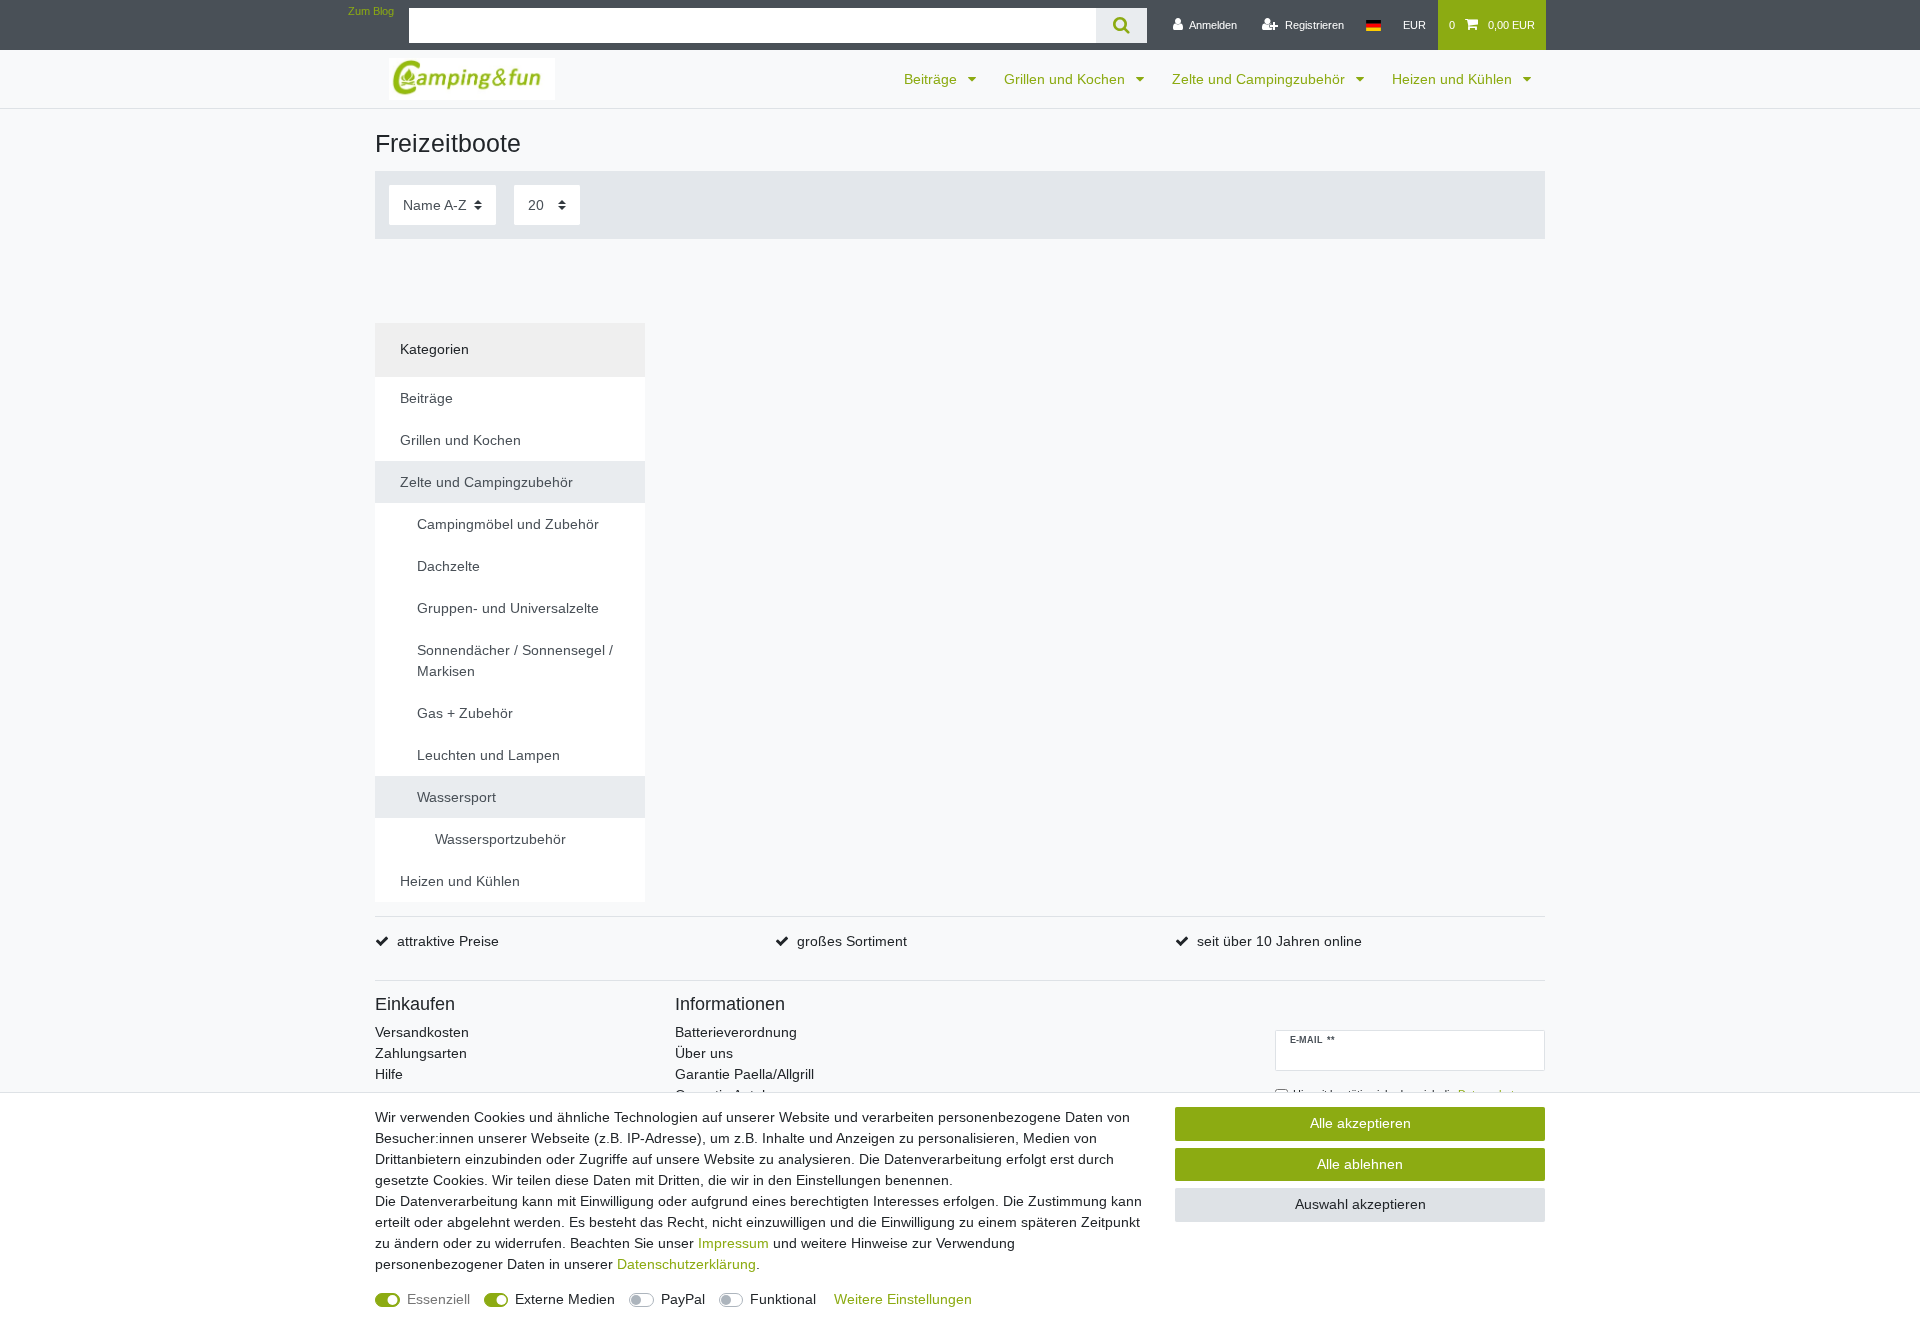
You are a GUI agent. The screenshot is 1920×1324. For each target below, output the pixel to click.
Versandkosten (422, 1032)
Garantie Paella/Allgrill (744, 1074)
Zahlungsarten (421, 1053)
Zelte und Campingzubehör (1260, 79)
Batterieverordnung (736, 1032)
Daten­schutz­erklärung (686, 1264)
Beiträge (932, 79)
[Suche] (1121, 25)
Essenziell (438, 1299)
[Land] (1373, 25)
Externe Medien (565, 1299)
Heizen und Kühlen (1454, 79)
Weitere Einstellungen (903, 1299)
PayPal (683, 1299)
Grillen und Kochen (1066, 79)
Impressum (733, 1243)
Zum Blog (371, 11)
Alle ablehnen (1360, 1164)
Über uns (704, 1053)
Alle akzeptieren (1360, 1123)
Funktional (783, 1299)
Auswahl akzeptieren (1360, 1204)
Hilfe (389, 1074)
